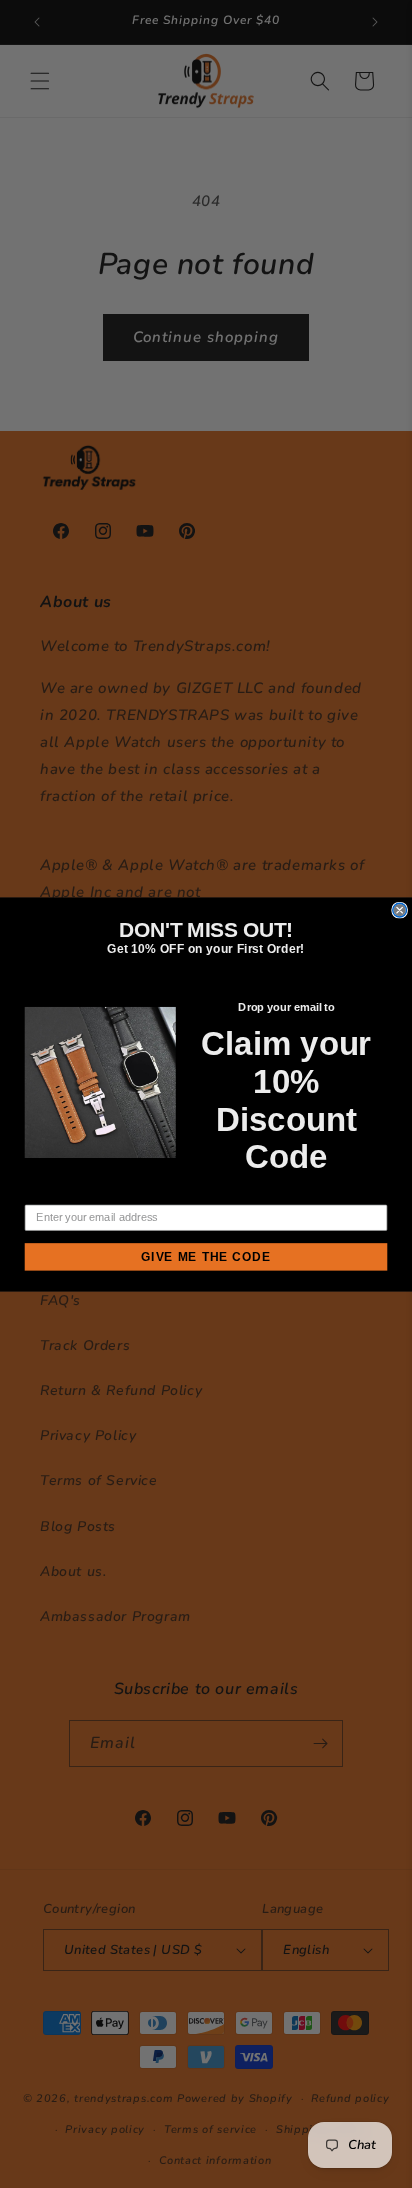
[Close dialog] (400, 910)
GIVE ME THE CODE (206, 1257)
